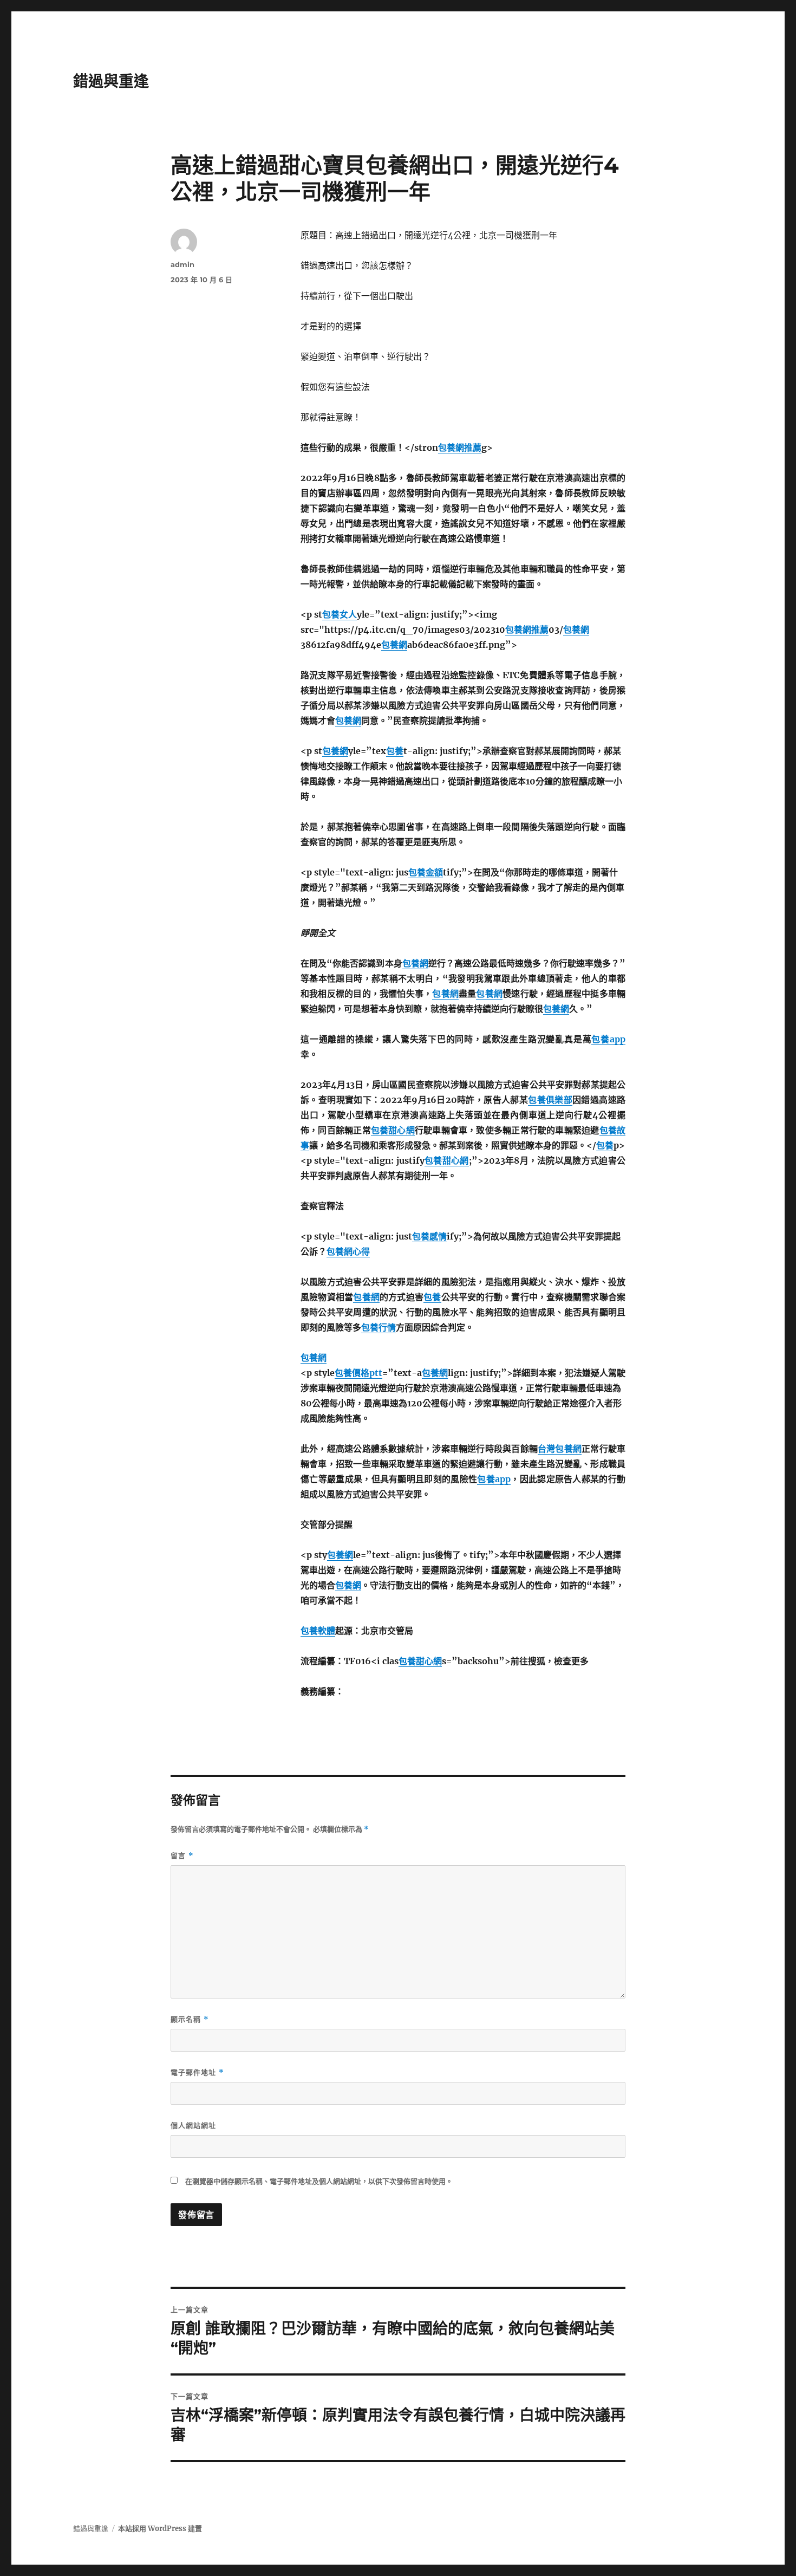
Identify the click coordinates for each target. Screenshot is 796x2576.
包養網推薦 (460, 447)
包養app (608, 1039)
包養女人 (340, 614)
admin (182, 264)
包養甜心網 (393, 1130)
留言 (182, 1856)
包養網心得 (348, 1251)
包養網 (576, 630)
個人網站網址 (193, 2125)
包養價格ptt (358, 1373)
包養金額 (426, 872)
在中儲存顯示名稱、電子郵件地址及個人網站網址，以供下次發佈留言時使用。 (319, 2181)
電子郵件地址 (197, 2072)
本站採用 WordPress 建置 (160, 2529)
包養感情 (429, 1236)
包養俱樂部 (550, 1100)
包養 (395, 751)
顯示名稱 (190, 2019)
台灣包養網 (560, 1449)
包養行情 (379, 1327)
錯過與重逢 (111, 81)
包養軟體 (318, 1631)
